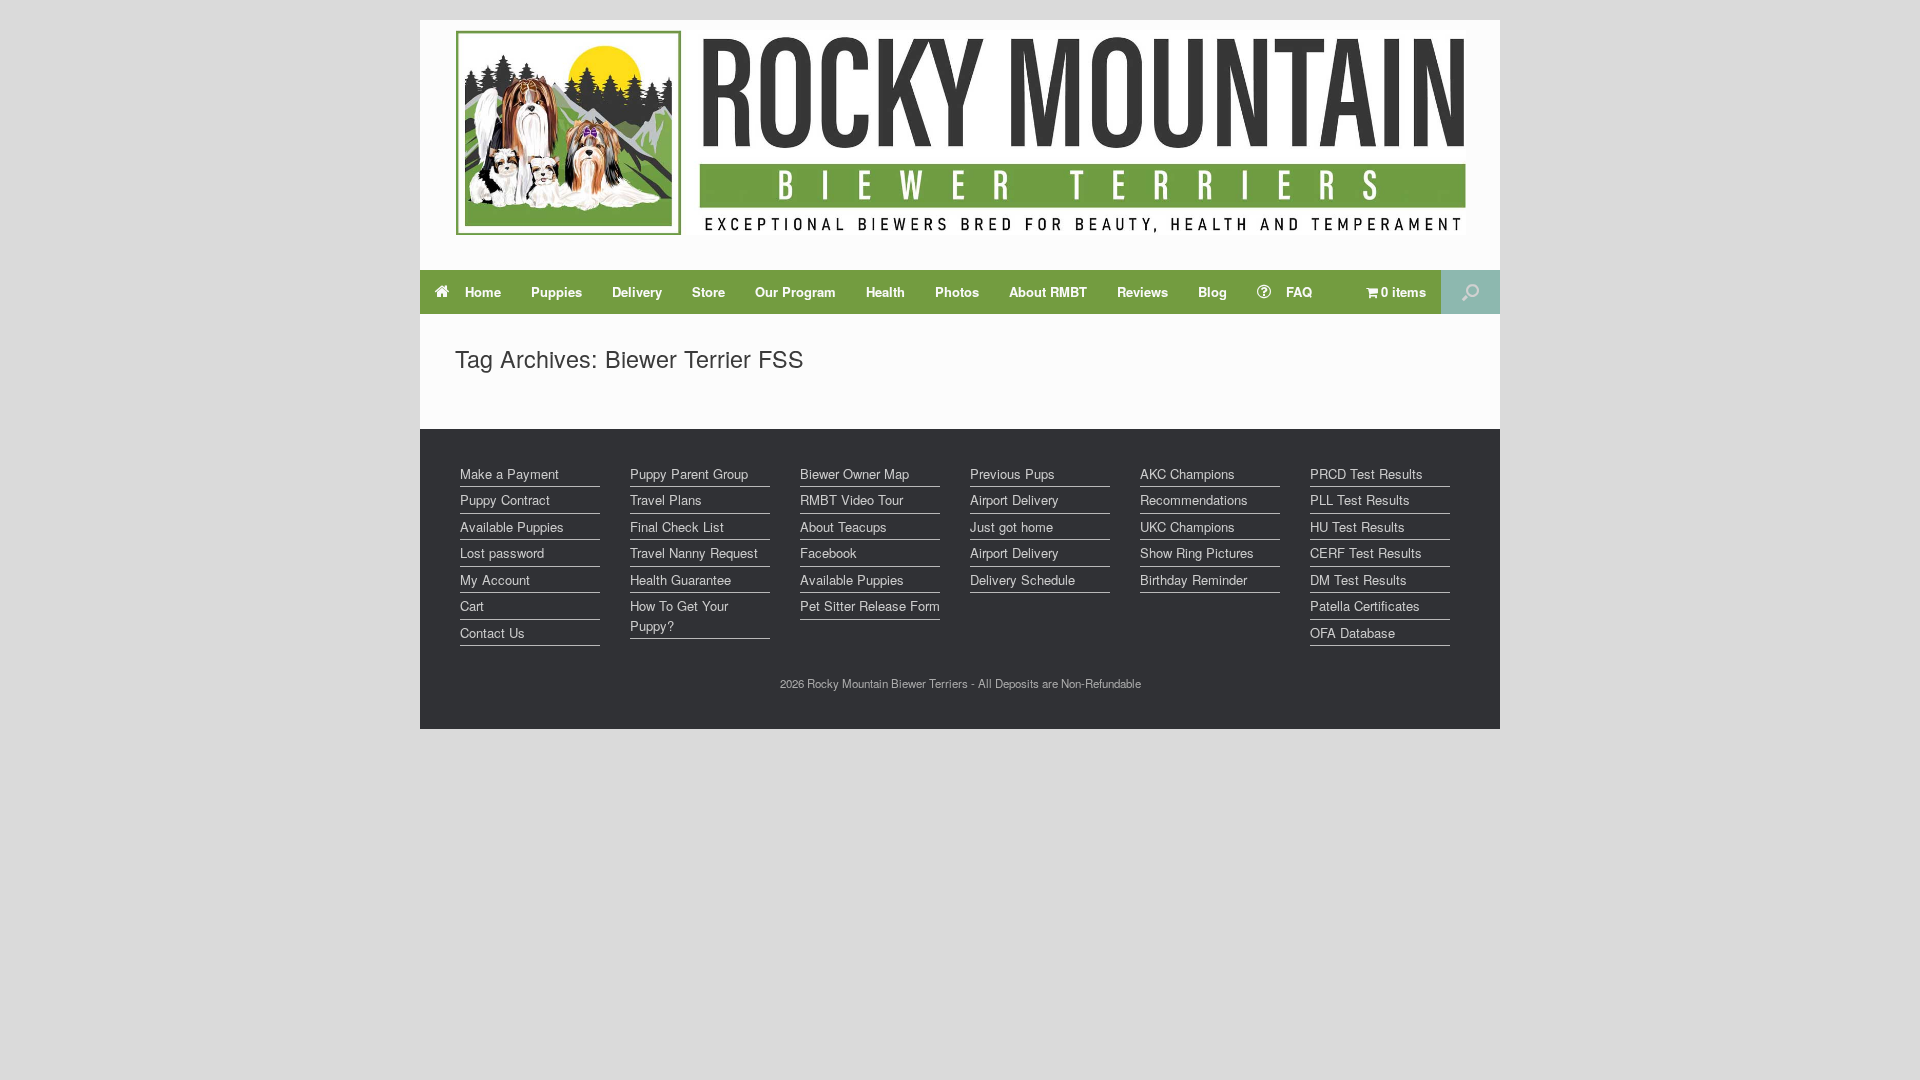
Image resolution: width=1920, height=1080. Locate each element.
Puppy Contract (505, 499)
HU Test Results (1357, 526)
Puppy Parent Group (689, 473)
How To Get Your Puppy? (679, 615)
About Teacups (843, 526)
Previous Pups (1012, 473)
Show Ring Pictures (1197, 552)
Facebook (828, 552)
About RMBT (1048, 291)
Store (708, 291)
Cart (472, 605)
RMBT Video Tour (851, 499)
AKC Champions (1187, 473)
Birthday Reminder (1193, 579)
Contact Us (492, 632)
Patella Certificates (1365, 605)
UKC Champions (1187, 526)
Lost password (502, 552)
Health (885, 291)
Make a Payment (509, 473)
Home (483, 291)
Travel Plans (666, 499)
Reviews (1142, 291)
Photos (957, 291)
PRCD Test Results (1366, 473)
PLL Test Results (1360, 499)
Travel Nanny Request (694, 552)
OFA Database (1352, 632)
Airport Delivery (1014, 499)
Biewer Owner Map (854, 473)
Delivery (637, 291)
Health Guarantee (680, 579)
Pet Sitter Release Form (870, 605)
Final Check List (677, 526)
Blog (1212, 291)
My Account (495, 579)
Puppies (556, 291)
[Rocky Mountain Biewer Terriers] (960, 132)
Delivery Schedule (1022, 579)
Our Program (795, 291)
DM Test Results (1358, 579)
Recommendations (1194, 499)
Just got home (1011, 526)
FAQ (1299, 291)
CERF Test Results (1366, 552)
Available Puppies (512, 526)
